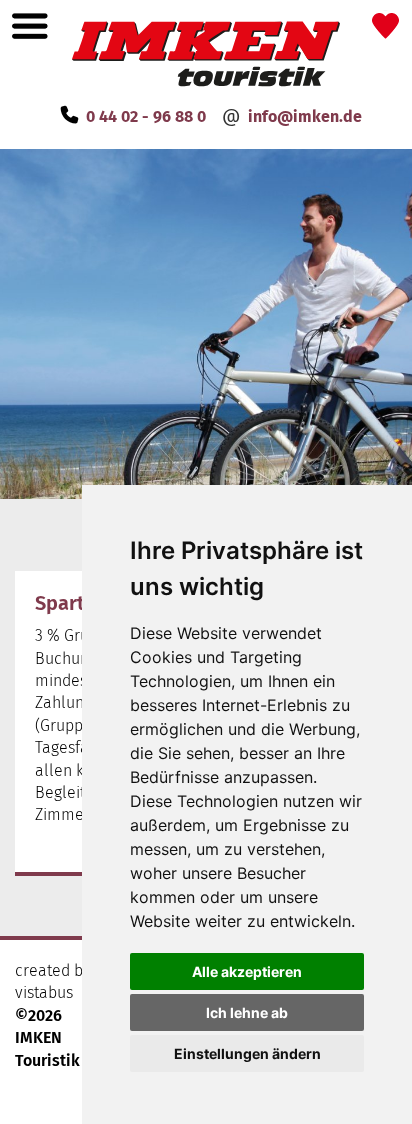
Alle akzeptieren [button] (247, 971)
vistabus (44, 992)
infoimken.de (305, 116)
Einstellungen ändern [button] (247, 1053)
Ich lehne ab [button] (247, 1012)
